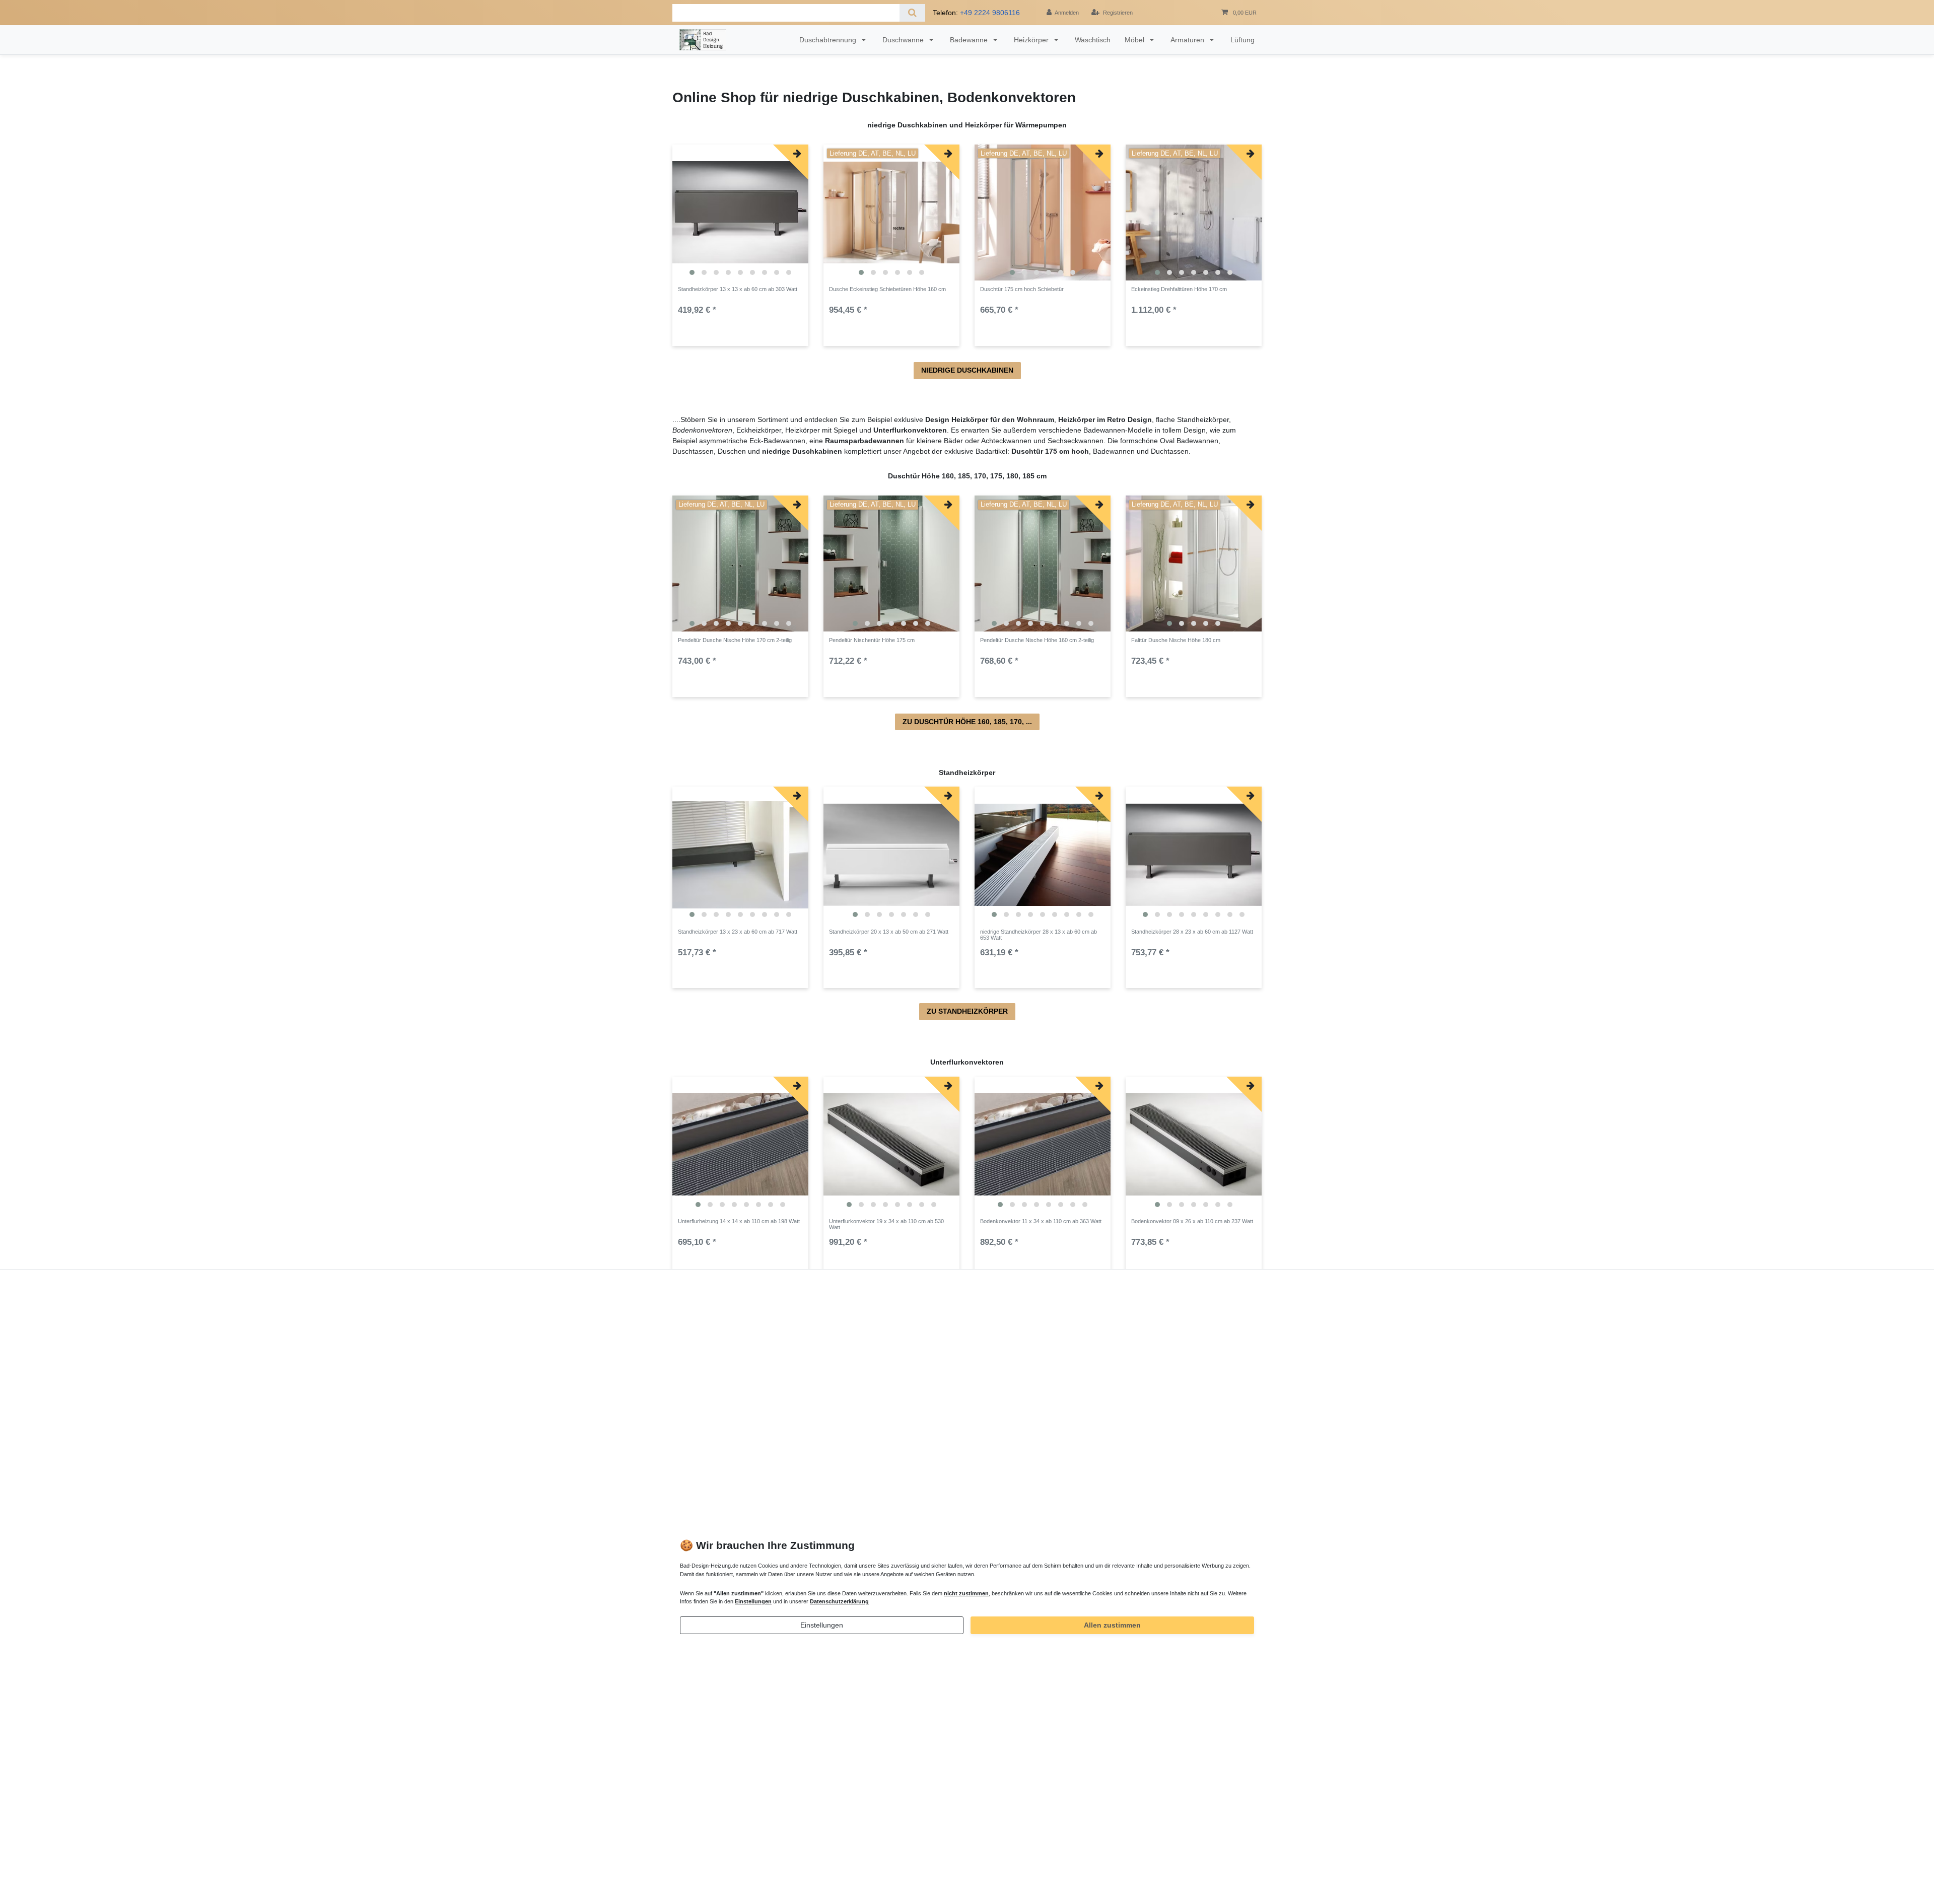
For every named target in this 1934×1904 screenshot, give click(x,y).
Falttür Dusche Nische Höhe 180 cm (1176, 640)
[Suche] (912, 13)
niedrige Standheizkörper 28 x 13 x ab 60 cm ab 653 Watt (1039, 935)
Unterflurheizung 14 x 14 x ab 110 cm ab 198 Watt (739, 1221)
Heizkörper (1032, 40)
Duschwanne (904, 40)
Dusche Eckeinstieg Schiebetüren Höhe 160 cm (887, 289)
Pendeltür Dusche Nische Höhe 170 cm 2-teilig (735, 640)
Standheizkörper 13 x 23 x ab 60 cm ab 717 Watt (738, 932)
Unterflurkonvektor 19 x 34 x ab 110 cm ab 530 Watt (886, 1224)
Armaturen (1188, 40)
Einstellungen (822, 1625)
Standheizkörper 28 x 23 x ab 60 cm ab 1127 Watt (1192, 932)
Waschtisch (1093, 40)
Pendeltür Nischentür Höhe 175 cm (872, 640)
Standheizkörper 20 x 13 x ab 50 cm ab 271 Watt (889, 932)
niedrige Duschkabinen (967, 370)
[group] (740, 213)
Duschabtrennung (829, 40)
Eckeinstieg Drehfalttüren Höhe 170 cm (1179, 289)
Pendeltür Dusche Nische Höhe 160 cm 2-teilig (1037, 640)
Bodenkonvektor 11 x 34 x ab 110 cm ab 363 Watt (1041, 1221)
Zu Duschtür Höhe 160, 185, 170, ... (967, 722)
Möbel (1135, 40)
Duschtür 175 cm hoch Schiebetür (1022, 289)
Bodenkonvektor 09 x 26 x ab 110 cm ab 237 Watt (1192, 1221)
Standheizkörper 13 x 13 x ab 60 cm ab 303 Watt (738, 289)
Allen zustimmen (1112, 1625)
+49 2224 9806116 (990, 13)
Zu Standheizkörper (967, 1011)
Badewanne (970, 40)
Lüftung (1242, 40)
